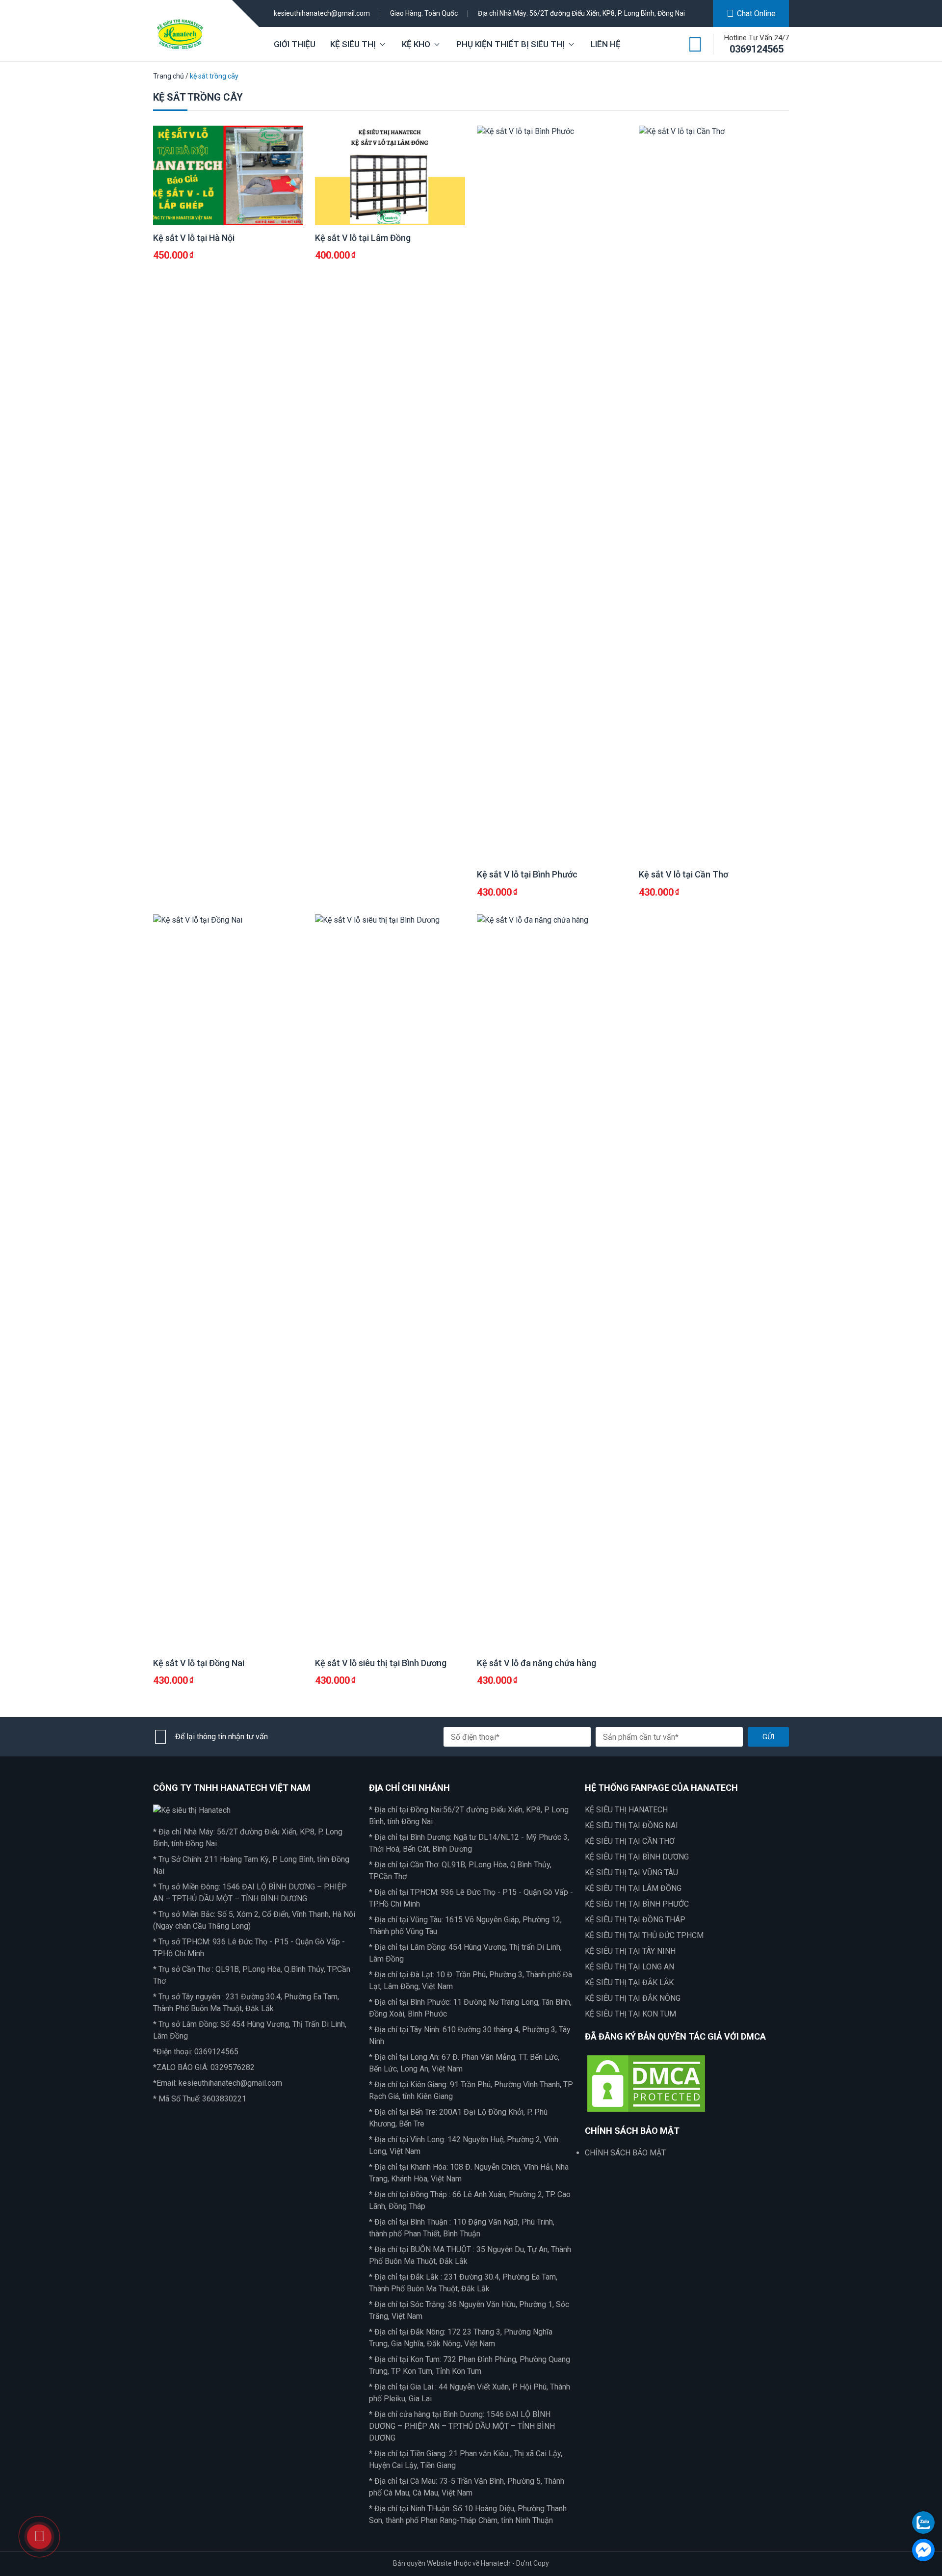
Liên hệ (606, 44)
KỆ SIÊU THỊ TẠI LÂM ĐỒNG (633, 1888)
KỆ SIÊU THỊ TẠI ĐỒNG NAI (631, 1825)
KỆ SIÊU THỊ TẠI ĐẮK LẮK (629, 1982)
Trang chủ (169, 76)
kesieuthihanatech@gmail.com (322, 13)
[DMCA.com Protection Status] (646, 2083)
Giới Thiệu (295, 44)
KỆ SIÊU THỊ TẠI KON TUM (630, 2014)
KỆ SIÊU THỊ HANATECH (626, 1810)
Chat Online (756, 13)
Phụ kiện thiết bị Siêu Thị (510, 44)
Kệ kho (416, 44)
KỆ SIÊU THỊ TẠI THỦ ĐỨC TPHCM (644, 1935)
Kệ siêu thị (353, 44)
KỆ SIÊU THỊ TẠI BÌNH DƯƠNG (637, 1857)
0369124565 (757, 49)
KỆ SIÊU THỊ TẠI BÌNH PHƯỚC (637, 1904)
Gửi (768, 1737)
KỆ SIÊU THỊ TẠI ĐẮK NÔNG (633, 1998)
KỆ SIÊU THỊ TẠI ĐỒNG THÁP (635, 1920)
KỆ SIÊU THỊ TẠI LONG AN (629, 1967)
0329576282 (233, 2067)
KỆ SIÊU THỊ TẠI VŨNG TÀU (631, 1872)
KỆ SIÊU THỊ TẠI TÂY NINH (630, 1951)
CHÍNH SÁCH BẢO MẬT (625, 2153)
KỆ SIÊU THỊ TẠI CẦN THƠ (630, 1841)
